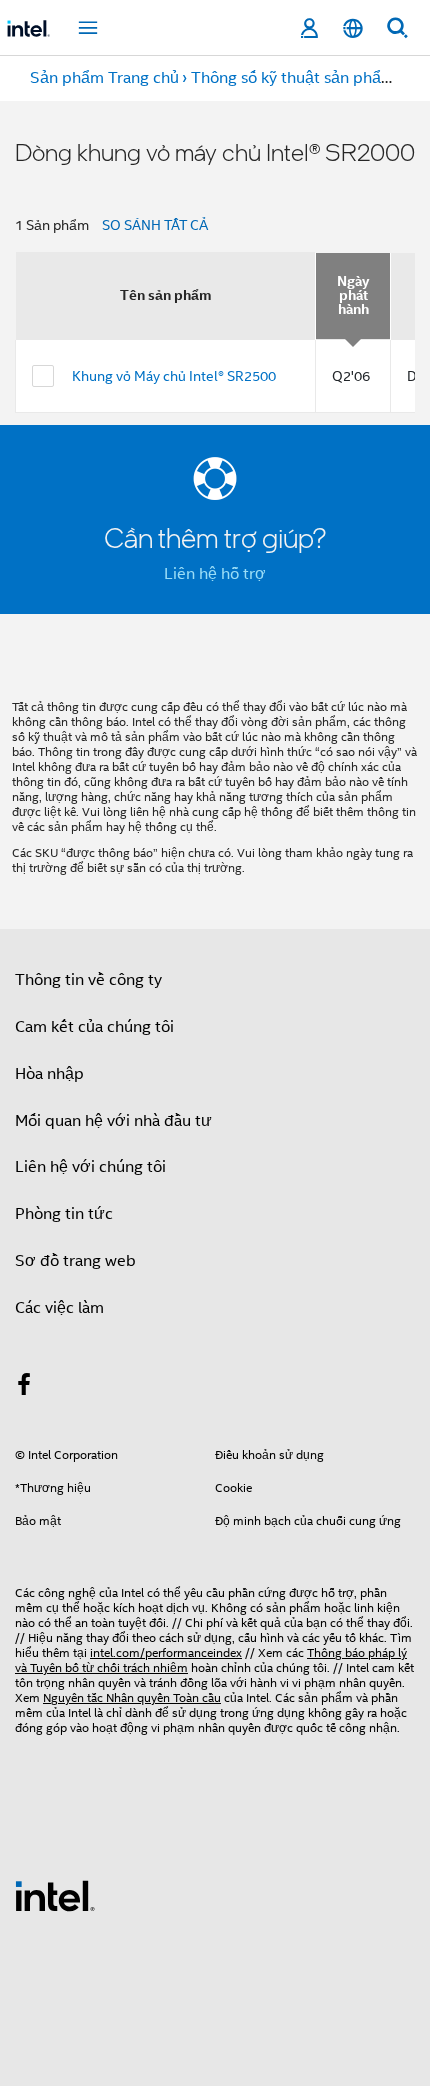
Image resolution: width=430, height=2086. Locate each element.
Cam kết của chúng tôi (94, 1027)
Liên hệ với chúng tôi (90, 1167)
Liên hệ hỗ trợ (215, 574)
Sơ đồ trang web (75, 1261)
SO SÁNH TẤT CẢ (155, 225)
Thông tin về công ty (88, 980)
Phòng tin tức (64, 1214)
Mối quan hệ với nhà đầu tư (113, 1121)
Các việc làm (59, 1308)
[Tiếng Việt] (353, 28)
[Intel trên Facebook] (24, 1388)
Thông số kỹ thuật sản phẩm (293, 78)
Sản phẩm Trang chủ (104, 78)
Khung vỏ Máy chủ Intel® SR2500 (174, 376)
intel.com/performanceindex (166, 1652)
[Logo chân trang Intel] (55, 1895)
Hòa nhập (49, 1074)
